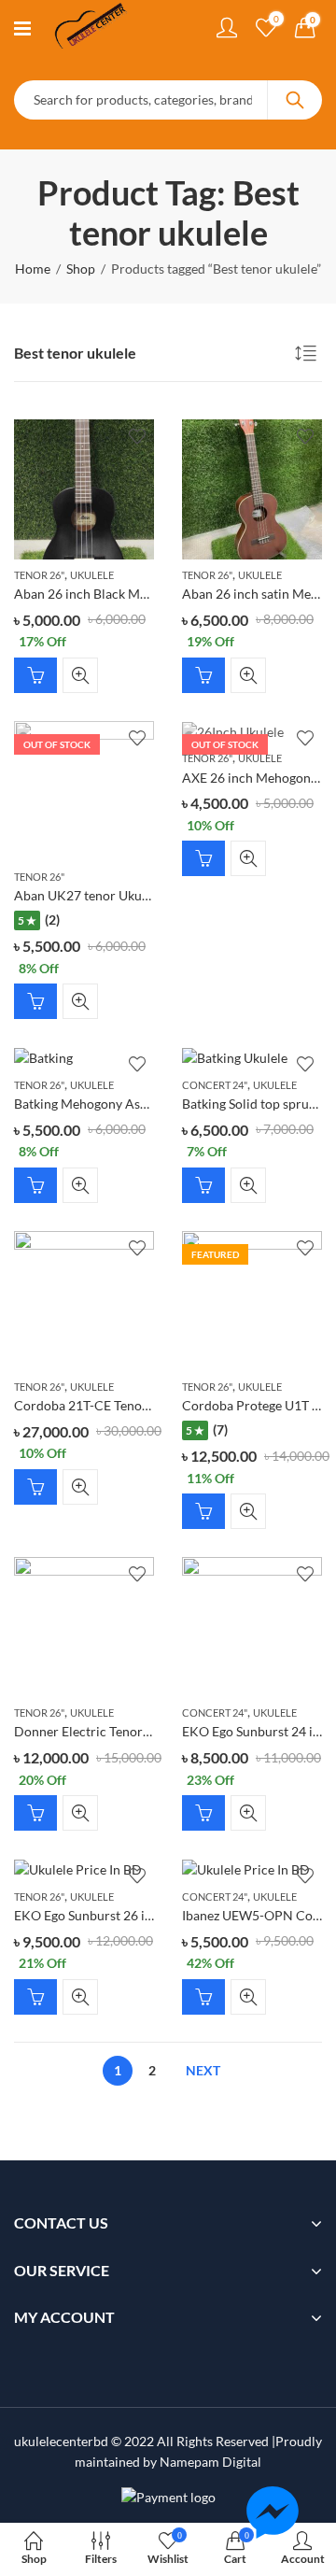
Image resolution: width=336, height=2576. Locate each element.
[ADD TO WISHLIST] (137, 436)
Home (33, 269)
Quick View (80, 675)
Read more (35, 1001)
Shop (81, 269)
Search (295, 100)
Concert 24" (215, 1085)
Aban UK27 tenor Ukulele (88, 895)
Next (203, 2070)
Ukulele (92, 575)
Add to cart (35, 675)
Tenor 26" (39, 575)
